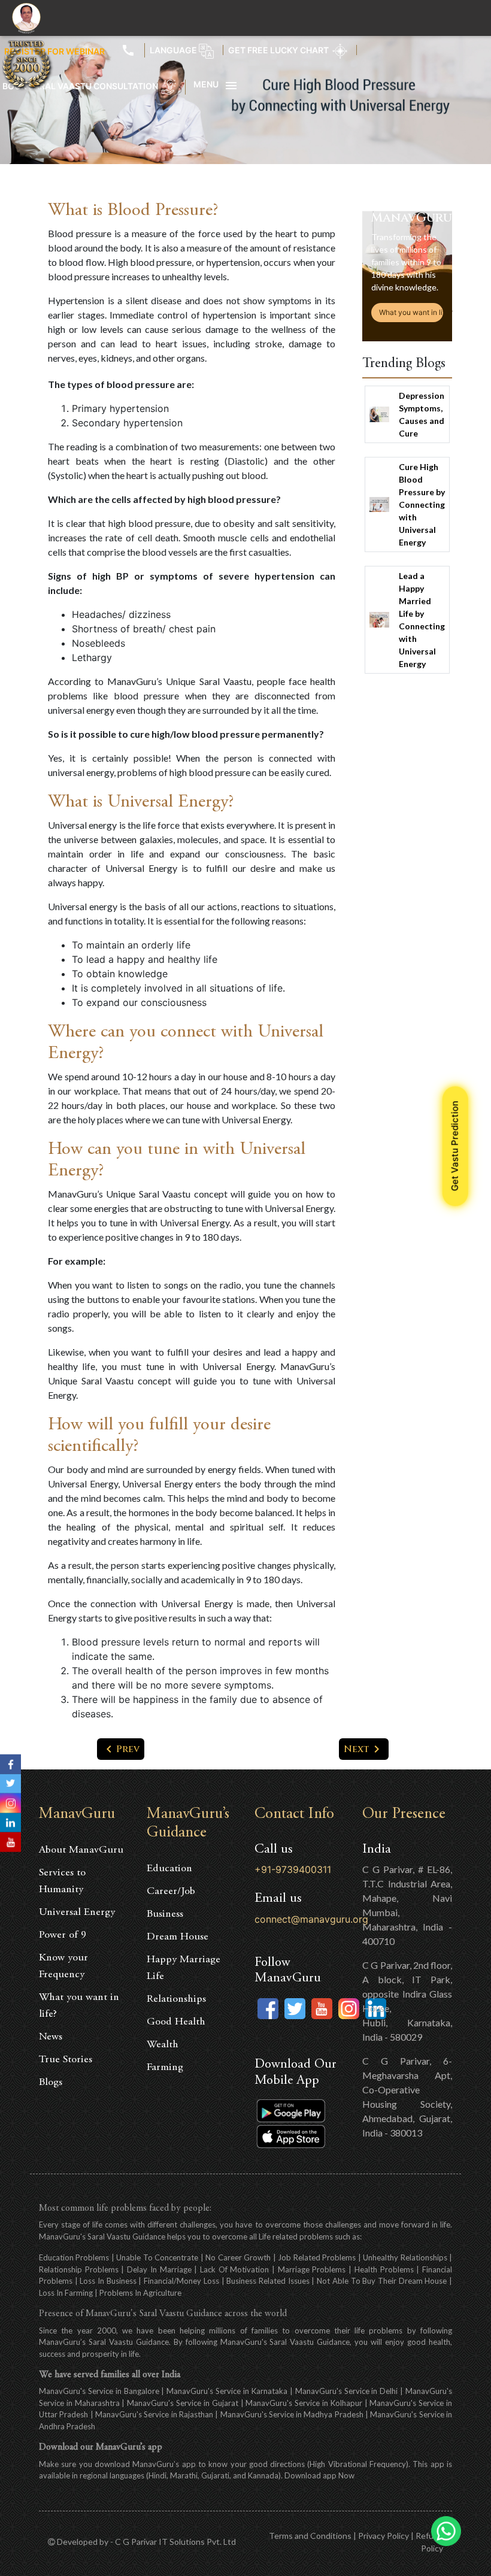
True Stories (66, 2060)
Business (165, 1914)
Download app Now (319, 2475)
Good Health (176, 2022)
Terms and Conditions (310, 2536)
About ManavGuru (81, 1850)
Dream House (178, 1937)
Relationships (176, 1999)
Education (169, 1869)
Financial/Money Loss (181, 2281)
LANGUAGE (174, 50)
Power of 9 (63, 1935)
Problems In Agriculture (140, 2293)
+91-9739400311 (293, 1869)
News (51, 2037)
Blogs (51, 2083)
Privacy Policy (384, 2536)
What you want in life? (411, 312)
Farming (165, 2068)
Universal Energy (77, 1913)
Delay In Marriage (160, 2269)
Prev (121, 1749)
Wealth (163, 2045)
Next (364, 1749)
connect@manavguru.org (311, 1919)
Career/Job (171, 1892)
